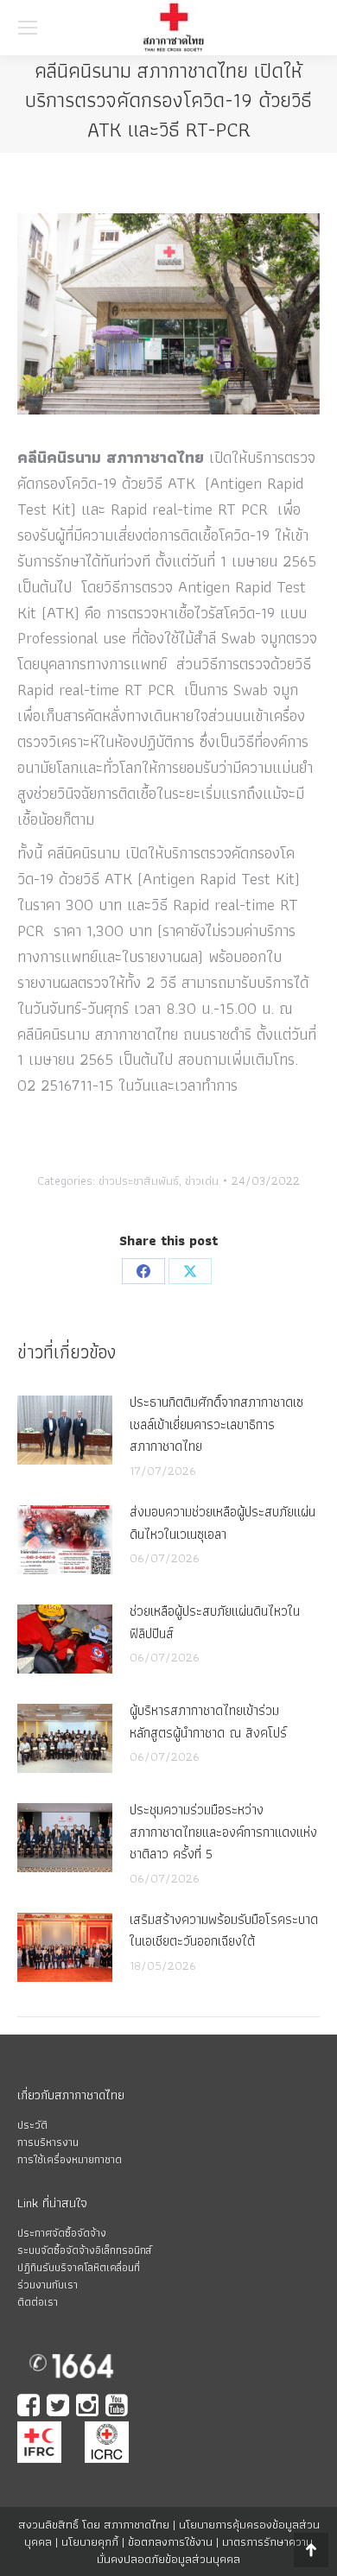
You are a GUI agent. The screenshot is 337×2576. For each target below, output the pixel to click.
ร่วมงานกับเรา (48, 2285)
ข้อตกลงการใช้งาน (170, 2541)
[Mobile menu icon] (28, 28)
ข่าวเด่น (202, 1180)
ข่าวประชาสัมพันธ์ (139, 1180)
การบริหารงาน (48, 2142)
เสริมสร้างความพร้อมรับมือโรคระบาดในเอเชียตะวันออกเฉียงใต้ (224, 1930)
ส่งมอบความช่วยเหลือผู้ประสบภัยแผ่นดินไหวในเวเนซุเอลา (223, 1523)
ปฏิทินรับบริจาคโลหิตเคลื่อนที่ (79, 2267)
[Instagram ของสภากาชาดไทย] (89, 2407)
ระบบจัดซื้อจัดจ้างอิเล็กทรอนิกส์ (84, 2250)
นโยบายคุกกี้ (90, 2541)
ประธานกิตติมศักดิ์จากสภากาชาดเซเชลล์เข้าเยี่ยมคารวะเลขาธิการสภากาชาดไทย (216, 1424)
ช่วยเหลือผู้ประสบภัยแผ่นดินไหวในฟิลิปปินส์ (215, 1622)
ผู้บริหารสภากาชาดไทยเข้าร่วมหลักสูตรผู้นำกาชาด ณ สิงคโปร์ (208, 1722)
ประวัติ (32, 2125)
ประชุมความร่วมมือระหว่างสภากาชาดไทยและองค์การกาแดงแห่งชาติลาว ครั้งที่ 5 (223, 1832)
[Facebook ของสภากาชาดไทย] (30, 2407)
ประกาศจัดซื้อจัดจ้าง (62, 2233)
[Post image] (65, 1430)
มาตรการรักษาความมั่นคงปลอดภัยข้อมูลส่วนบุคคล (205, 2550)
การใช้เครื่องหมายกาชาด (70, 2159)
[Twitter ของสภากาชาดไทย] (60, 2407)
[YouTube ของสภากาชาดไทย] (118, 2407)
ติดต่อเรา (38, 2302)
